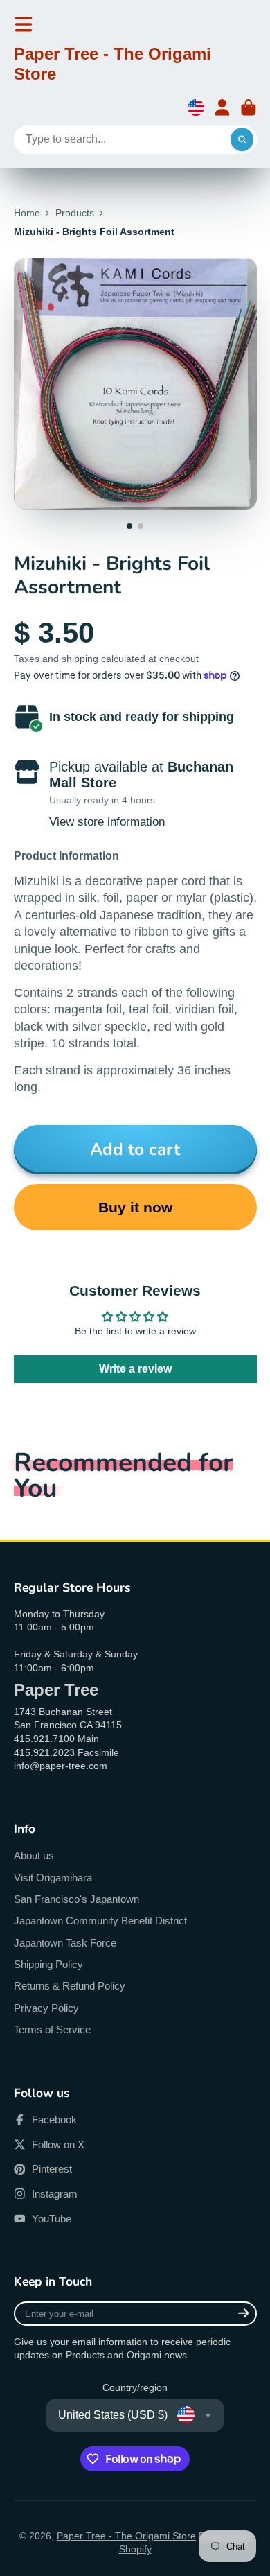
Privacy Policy (46, 2008)
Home (27, 213)
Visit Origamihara (53, 1878)
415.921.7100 (44, 1739)
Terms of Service (52, 2029)
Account (222, 107)
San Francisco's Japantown (76, 1899)
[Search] (242, 140)
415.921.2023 (44, 1752)
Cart (249, 107)
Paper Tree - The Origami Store (126, 2536)
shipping (80, 659)
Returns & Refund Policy (70, 1986)
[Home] (135, 67)
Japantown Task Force (65, 1943)
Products (75, 213)
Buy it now (135, 1207)
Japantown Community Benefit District (100, 1921)
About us (34, 1855)
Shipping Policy (48, 1964)
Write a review (135, 1369)
